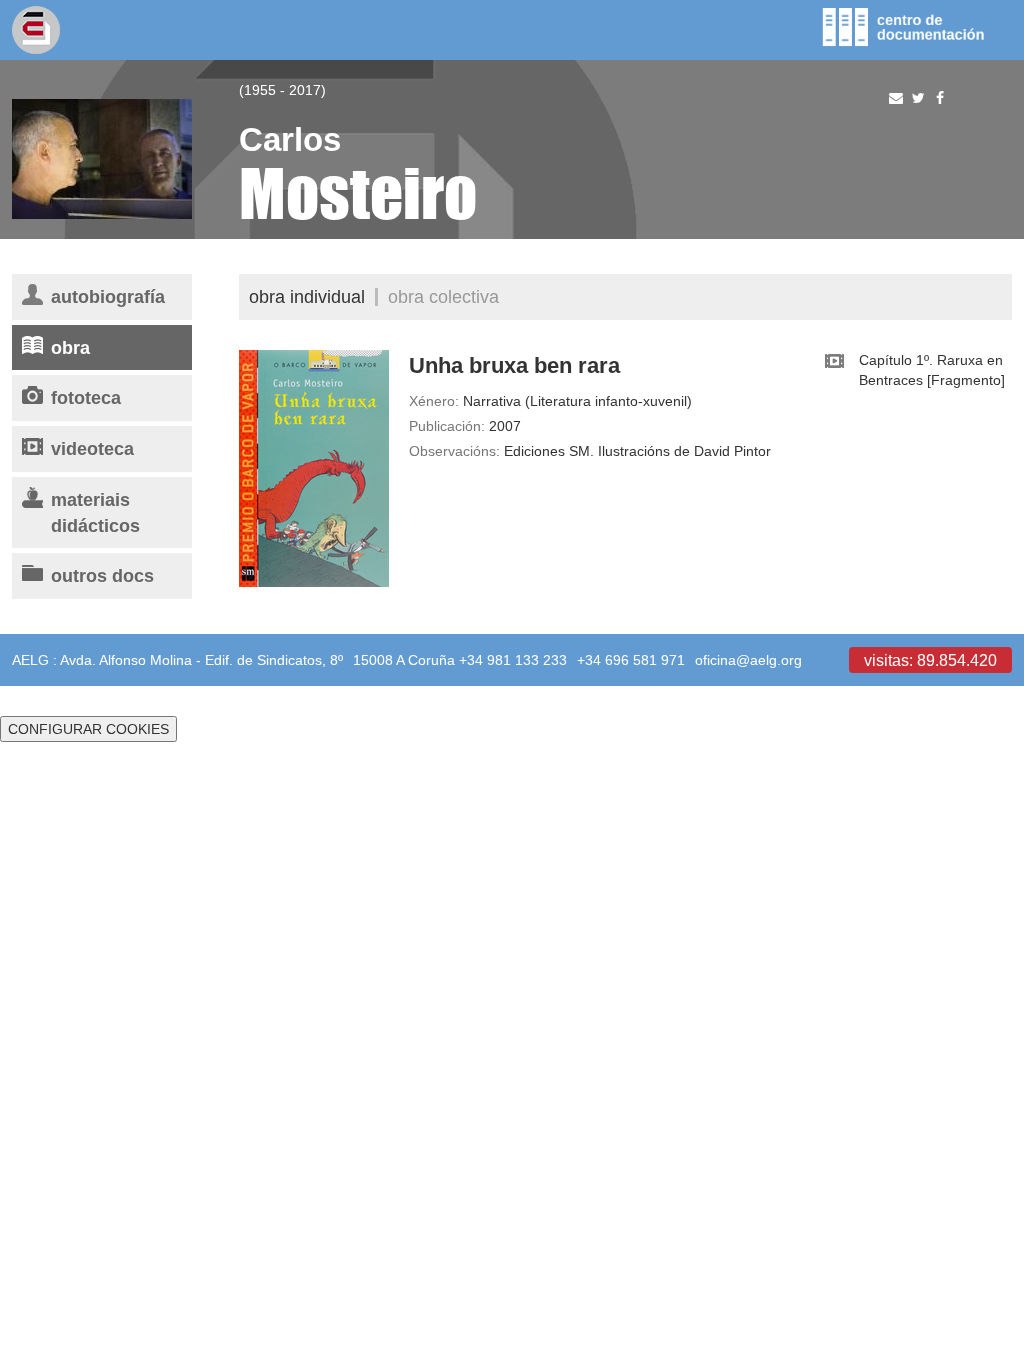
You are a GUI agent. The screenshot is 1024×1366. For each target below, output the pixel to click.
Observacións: (454, 451)
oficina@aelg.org (748, 660)
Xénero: (434, 401)
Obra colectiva (443, 296)
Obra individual (307, 296)
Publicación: (447, 426)
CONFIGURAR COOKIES (88, 729)
